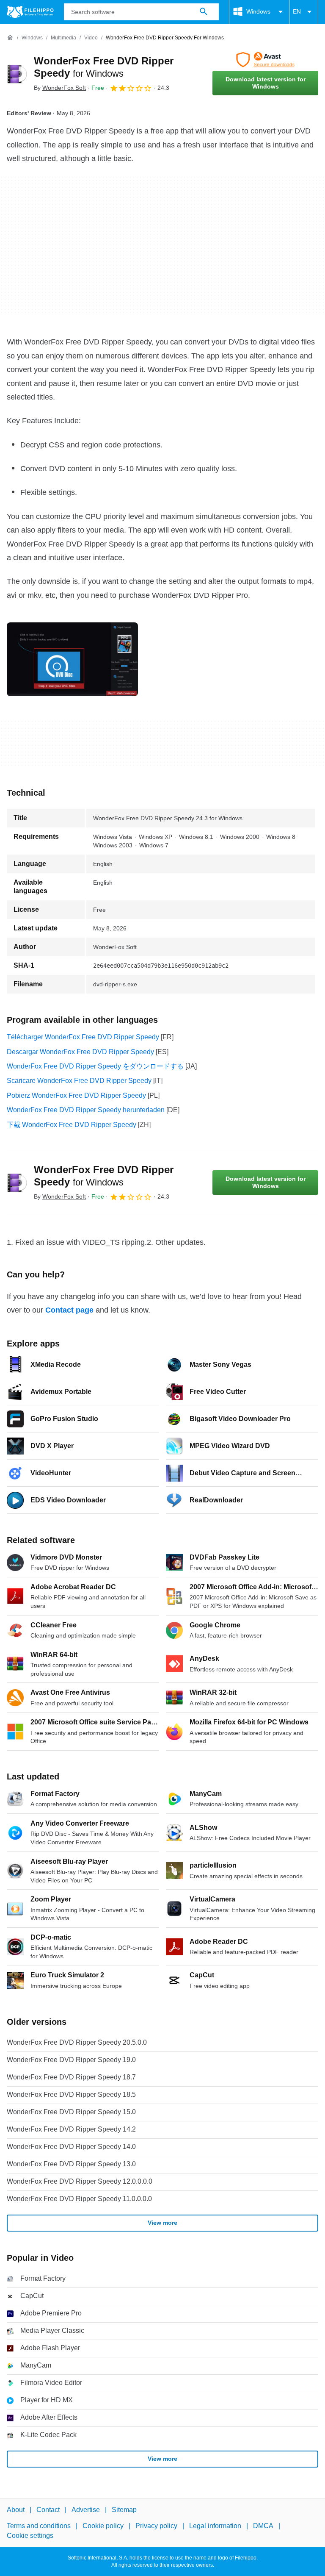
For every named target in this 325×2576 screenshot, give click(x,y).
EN (297, 11)
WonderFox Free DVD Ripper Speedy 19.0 (71, 2060)
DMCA (263, 2526)
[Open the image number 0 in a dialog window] (72, 659)
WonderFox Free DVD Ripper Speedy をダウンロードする (95, 1066)
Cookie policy (103, 2526)
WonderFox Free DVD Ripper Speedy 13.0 (71, 2164)
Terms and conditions (39, 2526)
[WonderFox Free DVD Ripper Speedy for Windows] (17, 74)
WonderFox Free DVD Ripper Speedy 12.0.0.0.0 (80, 2181)
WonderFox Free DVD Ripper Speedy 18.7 (71, 2077)
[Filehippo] (30, 12)
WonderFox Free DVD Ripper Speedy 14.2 (71, 2129)
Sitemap (124, 2510)
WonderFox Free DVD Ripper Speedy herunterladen (86, 1110)
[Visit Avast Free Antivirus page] (265, 60)
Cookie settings (30, 2535)
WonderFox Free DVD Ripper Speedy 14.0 (71, 2147)
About (16, 2510)
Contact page (69, 1310)
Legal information (215, 2526)
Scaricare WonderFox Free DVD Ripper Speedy (79, 1081)
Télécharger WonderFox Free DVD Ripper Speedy (83, 1037)
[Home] (10, 38)
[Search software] (204, 12)
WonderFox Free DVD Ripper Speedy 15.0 (71, 2112)
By (60, 88)
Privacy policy (156, 2526)
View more (162, 2223)
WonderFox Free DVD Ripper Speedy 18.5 (71, 2094)
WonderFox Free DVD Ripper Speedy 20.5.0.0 (77, 2042)
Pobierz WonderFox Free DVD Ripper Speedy (76, 1095)
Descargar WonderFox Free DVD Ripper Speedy (80, 1052)
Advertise (86, 2510)
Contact (48, 2510)
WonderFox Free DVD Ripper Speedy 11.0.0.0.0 (79, 2199)
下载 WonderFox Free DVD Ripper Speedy (72, 1125)
